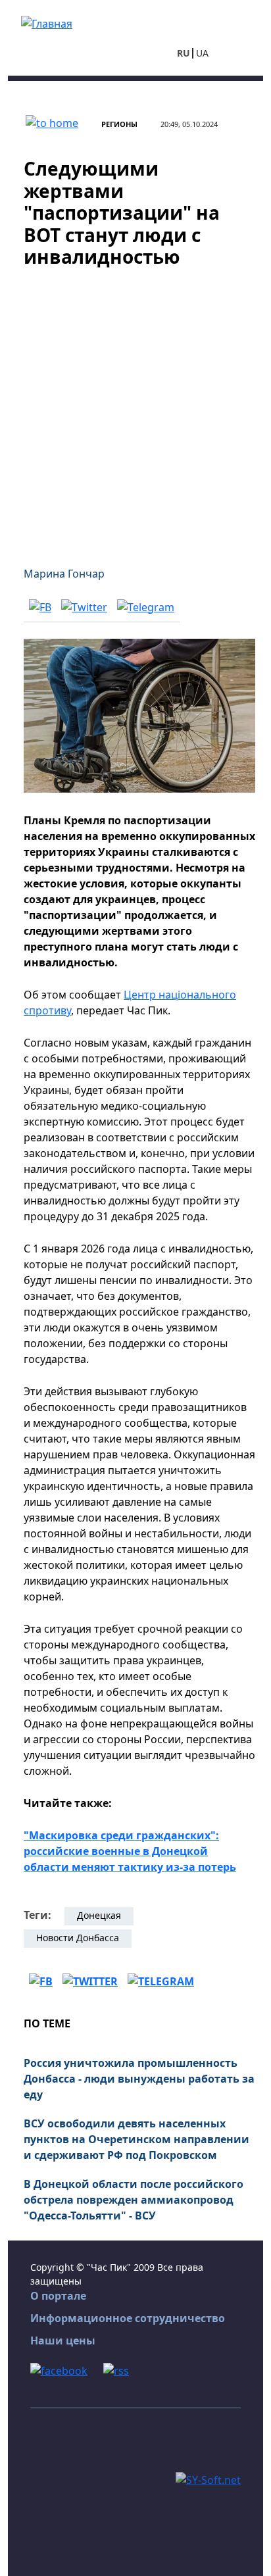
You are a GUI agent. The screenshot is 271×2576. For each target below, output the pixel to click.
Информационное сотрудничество (128, 2318)
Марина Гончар (64, 574)
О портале (58, 2296)
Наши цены (63, 2341)
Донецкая (99, 1915)
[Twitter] (84, 607)
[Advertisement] (135, 409)
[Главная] (47, 22)
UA (202, 53)
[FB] (40, 607)
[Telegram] (146, 607)
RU (184, 53)
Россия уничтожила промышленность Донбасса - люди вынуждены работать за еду (139, 2079)
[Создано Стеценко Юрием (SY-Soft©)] (208, 2479)
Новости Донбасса (78, 1938)
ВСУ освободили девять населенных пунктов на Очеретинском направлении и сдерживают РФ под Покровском (136, 2139)
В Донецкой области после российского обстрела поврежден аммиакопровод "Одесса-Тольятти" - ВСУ (134, 2200)
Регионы (119, 124)
